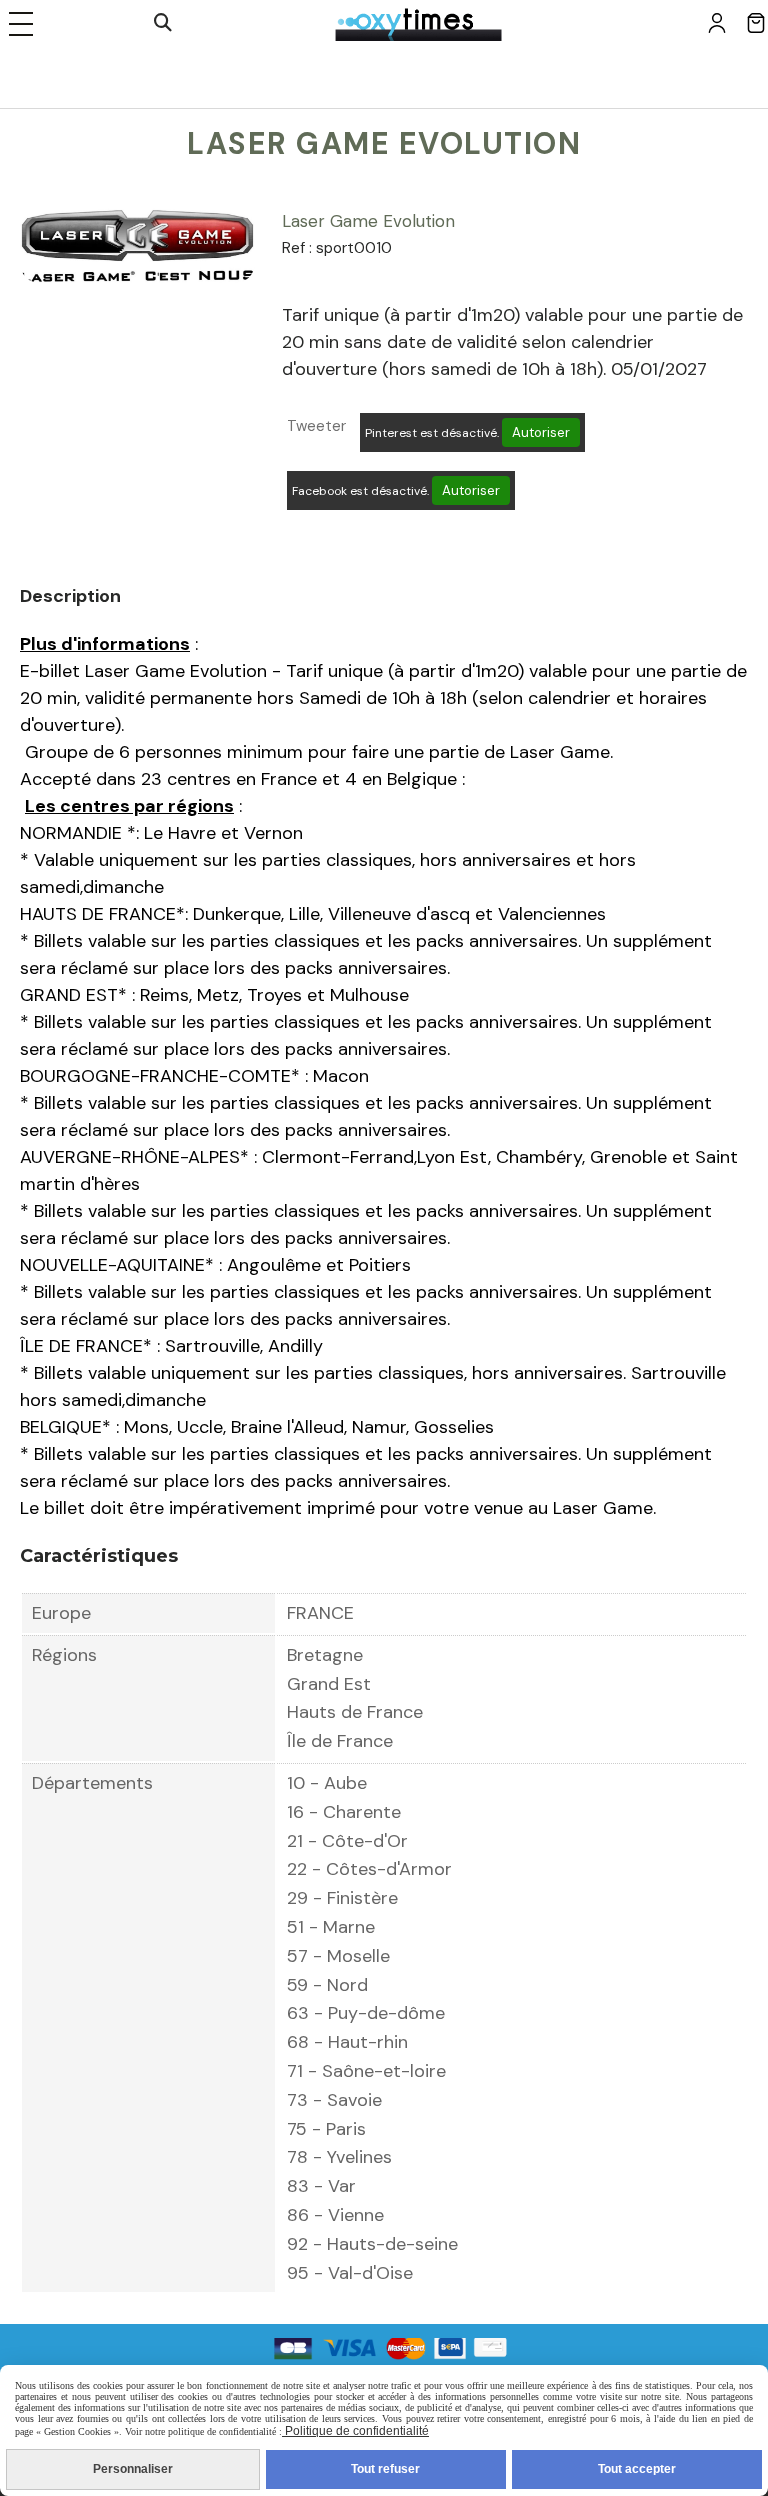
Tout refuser (385, 2469)
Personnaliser (133, 2469)
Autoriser (541, 432)
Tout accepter (637, 2469)
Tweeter (316, 426)
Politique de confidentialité (355, 2431)
